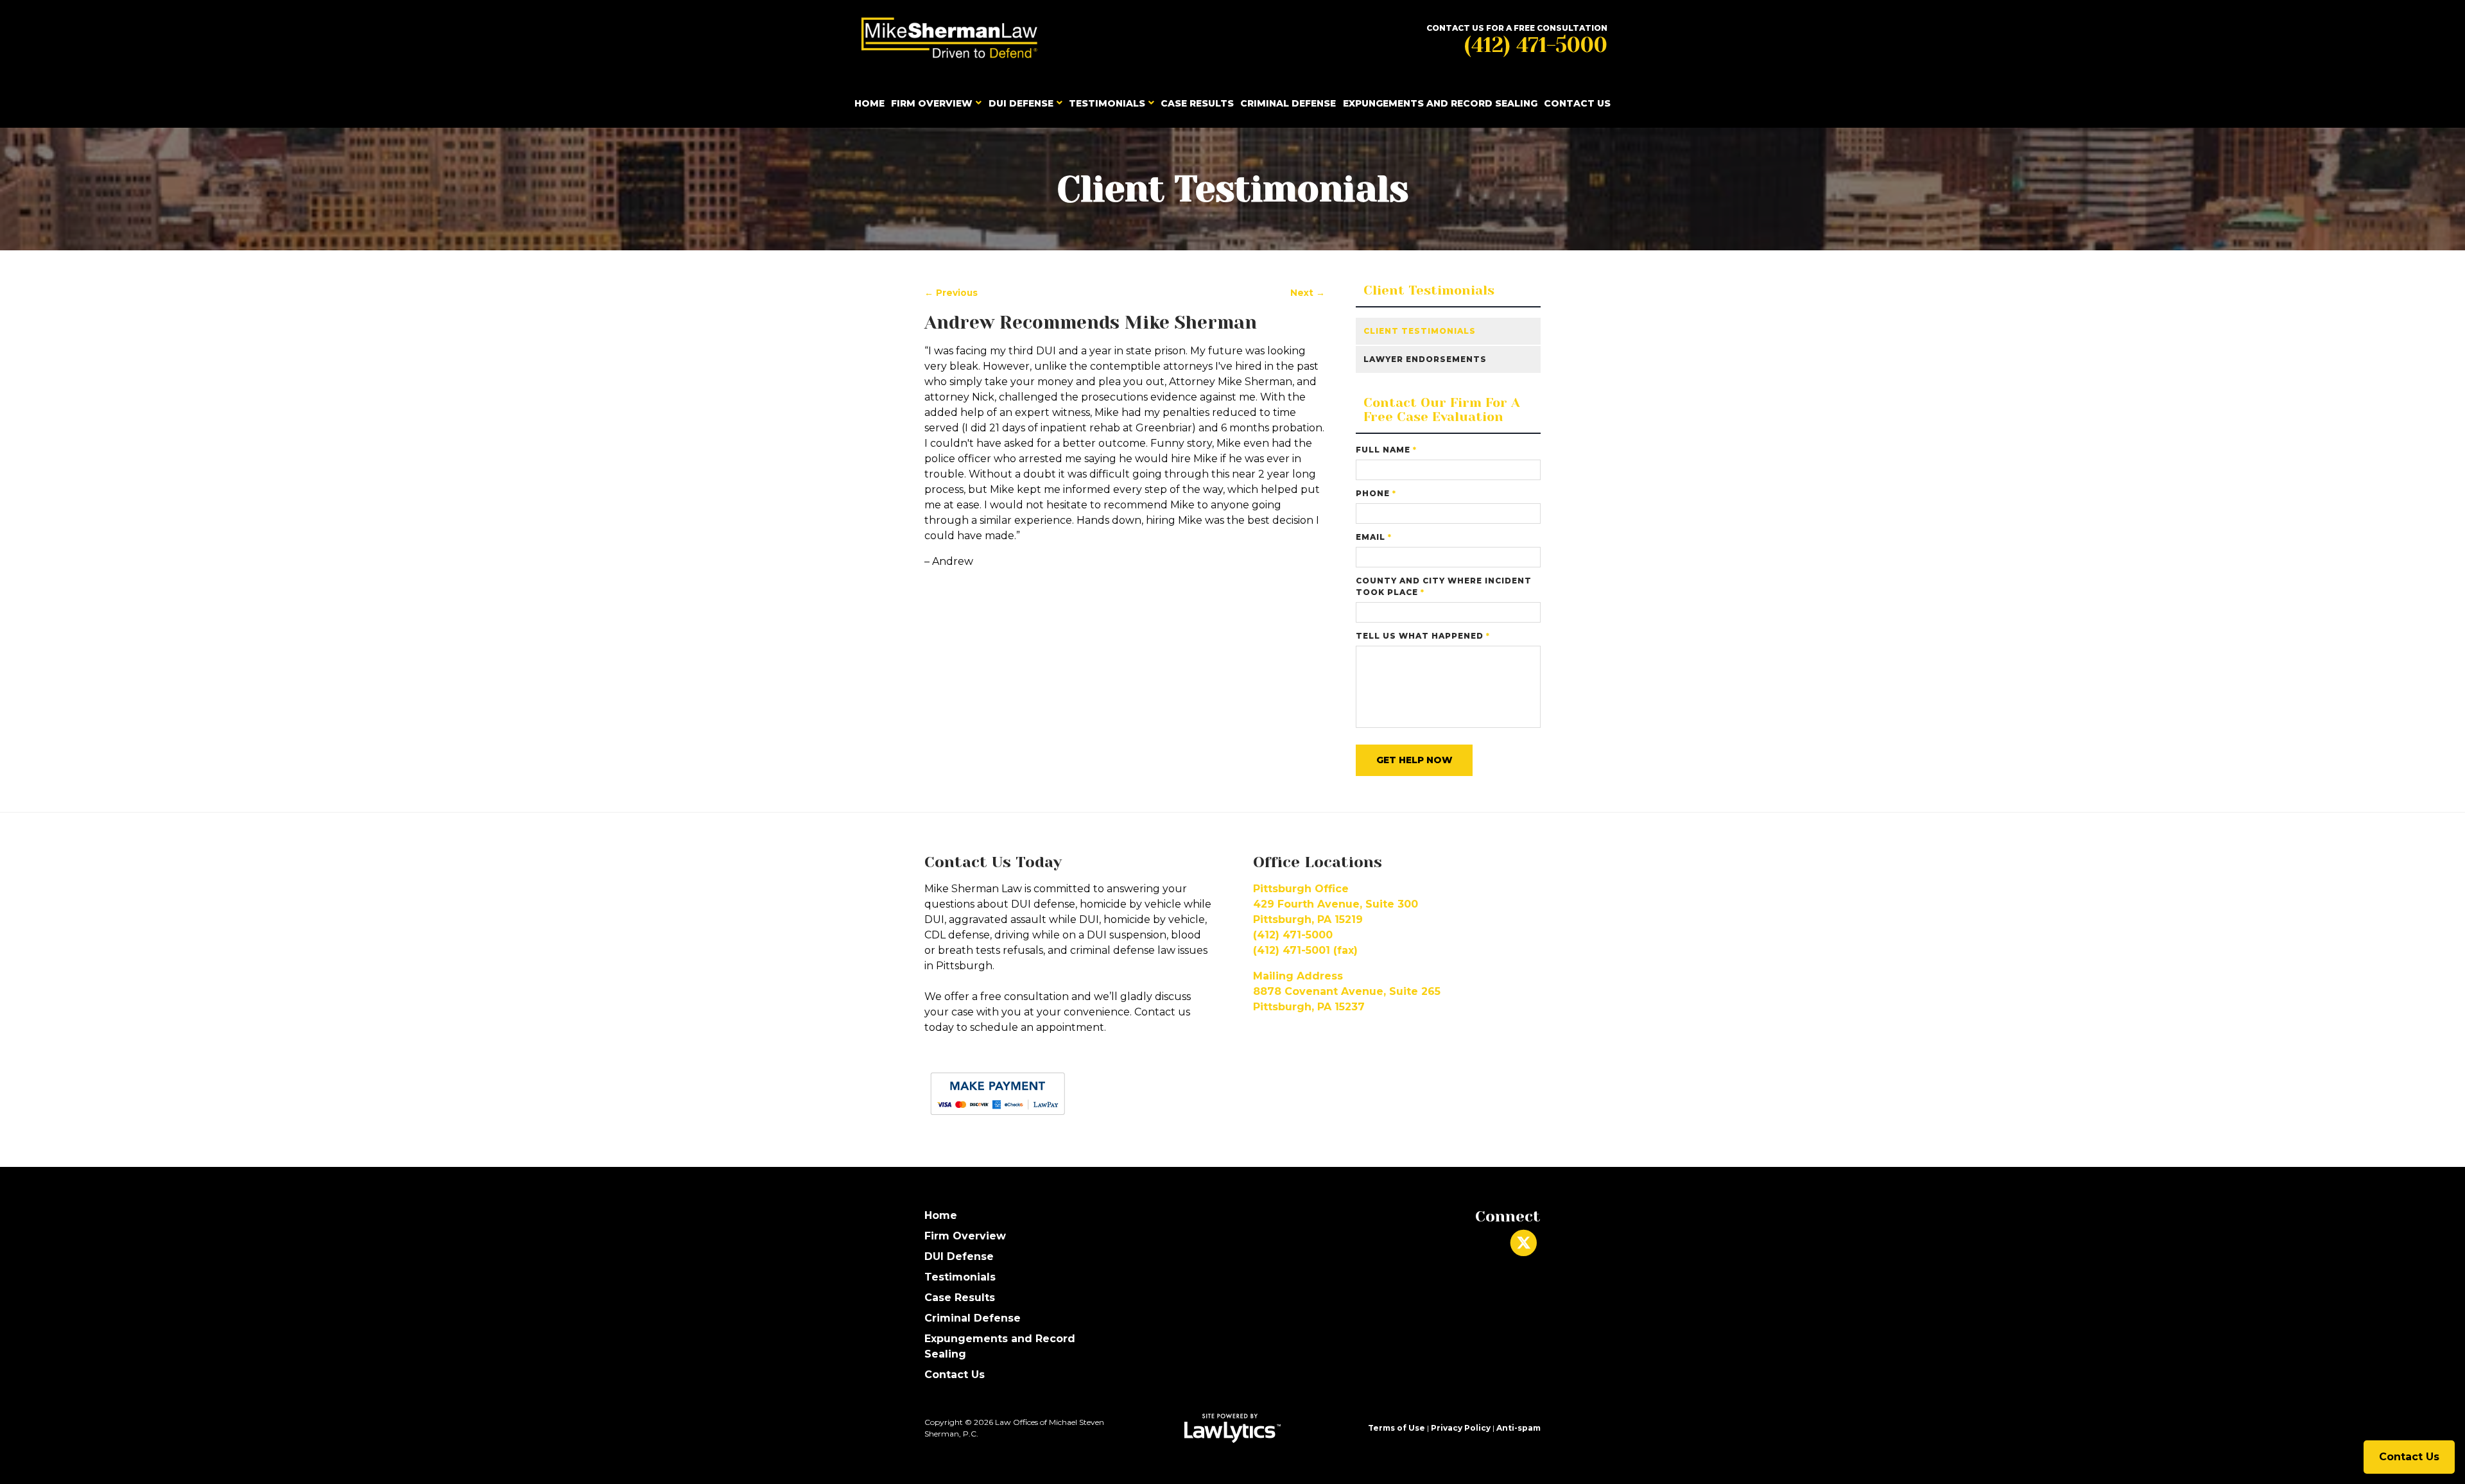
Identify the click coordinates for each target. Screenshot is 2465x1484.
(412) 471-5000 (1535, 45)
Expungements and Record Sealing (1440, 103)
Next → (1308, 293)
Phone (1376, 493)
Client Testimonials (1429, 291)
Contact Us (1577, 103)
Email (1374, 537)
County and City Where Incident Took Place (1444, 586)
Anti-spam (1518, 1428)
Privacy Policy (1461, 1428)
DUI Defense (1021, 103)
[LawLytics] (1232, 1428)
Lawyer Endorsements (1425, 359)
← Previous (951, 293)
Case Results (1197, 103)
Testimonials (1107, 103)
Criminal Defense (1288, 103)
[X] (1524, 1243)
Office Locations (1318, 862)
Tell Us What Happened (1423, 636)
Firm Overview (932, 103)
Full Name (1386, 450)
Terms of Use (1397, 1428)
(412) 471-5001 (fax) (1305, 950)
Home (869, 103)
